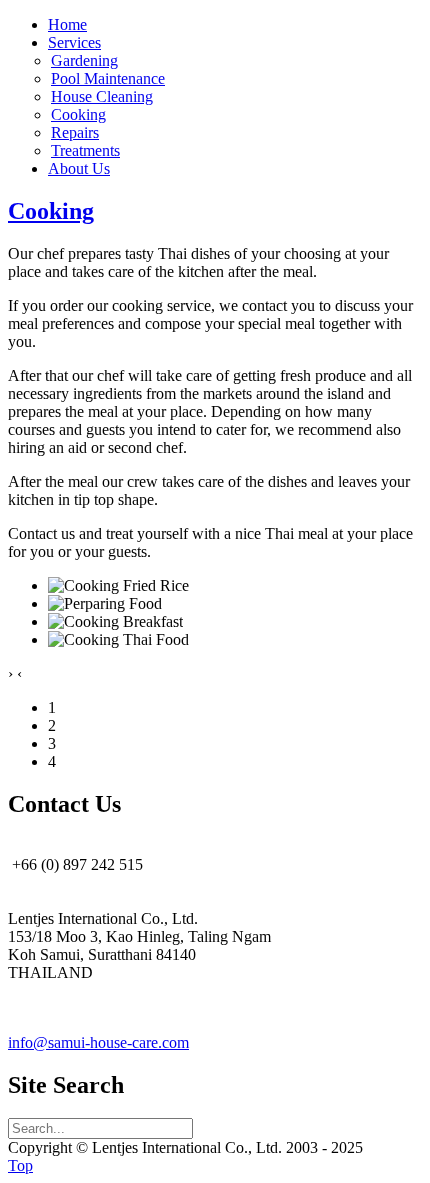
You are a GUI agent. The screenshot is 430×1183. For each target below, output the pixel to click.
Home (67, 24)
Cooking (78, 114)
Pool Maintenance (108, 78)
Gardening (84, 60)
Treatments (85, 150)
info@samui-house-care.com (98, 1042)
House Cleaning (102, 96)
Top (20, 1165)
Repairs (75, 132)
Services (74, 42)
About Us (79, 168)
